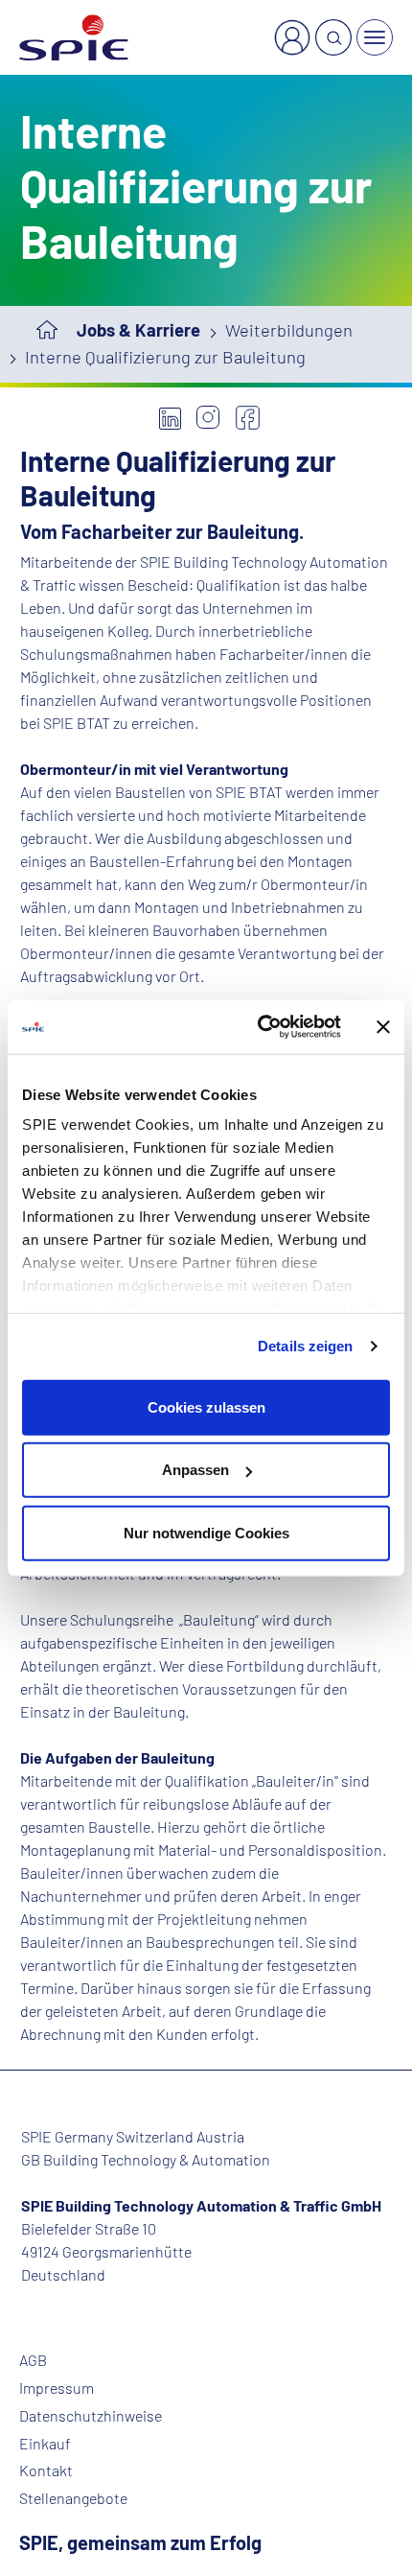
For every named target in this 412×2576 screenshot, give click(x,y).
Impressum (57, 2388)
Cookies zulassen (206, 1406)
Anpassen (195, 1470)
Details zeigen (305, 1346)
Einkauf (45, 2444)
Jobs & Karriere (138, 330)
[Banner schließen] (383, 1027)
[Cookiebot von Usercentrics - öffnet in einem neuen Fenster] (259, 1027)
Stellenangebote (73, 2498)
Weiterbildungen (289, 330)
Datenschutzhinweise (91, 2416)
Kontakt (46, 2471)
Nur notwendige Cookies (206, 1532)
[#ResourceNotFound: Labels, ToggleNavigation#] (375, 37)
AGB (33, 2360)
